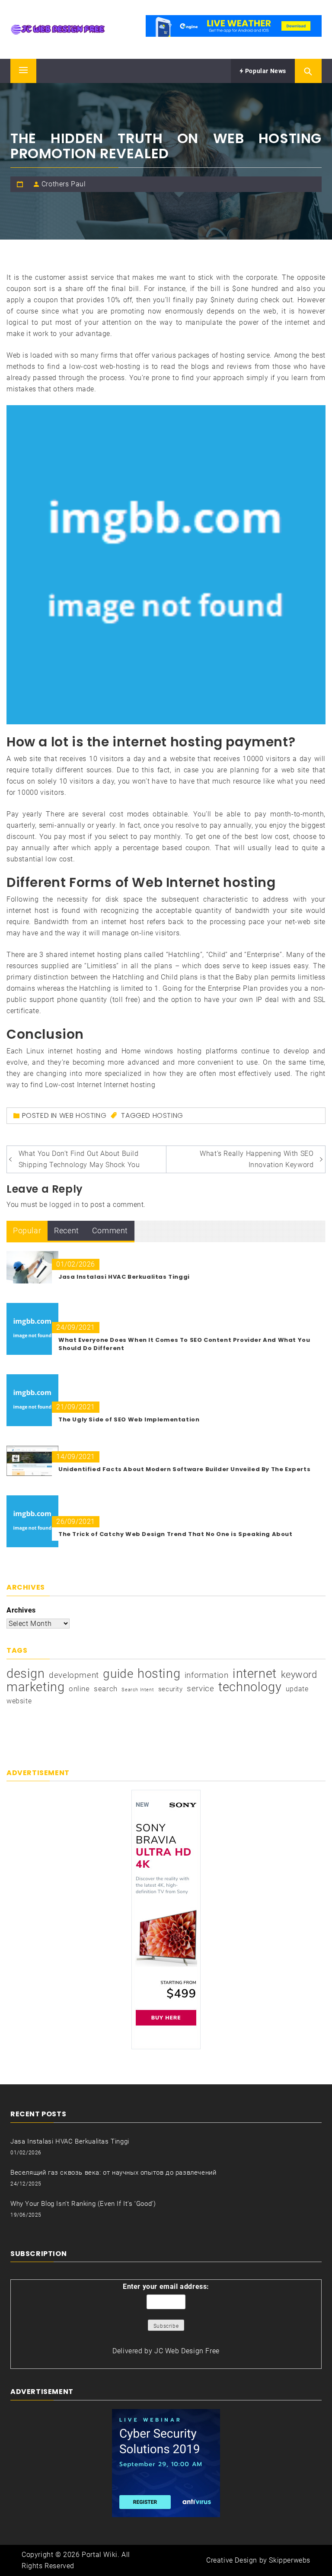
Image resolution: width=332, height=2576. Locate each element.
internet (255, 1674)
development (74, 1675)
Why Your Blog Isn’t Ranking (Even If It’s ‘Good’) (83, 2204)
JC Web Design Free (187, 2351)
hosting (168, 1115)
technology (250, 1687)
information (207, 1675)
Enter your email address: (166, 2286)
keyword (299, 1674)
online (79, 1689)
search (106, 1689)
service (200, 1688)
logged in (64, 1205)
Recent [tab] (67, 1230)
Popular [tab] (27, 1230)
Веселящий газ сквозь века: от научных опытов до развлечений (113, 2173)
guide (118, 1674)
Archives (21, 1610)
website (19, 1701)
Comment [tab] (110, 1230)
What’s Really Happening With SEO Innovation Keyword (257, 1159)
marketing (35, 1687)
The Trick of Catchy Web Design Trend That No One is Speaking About (176, 1534)
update (297, 1689)
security (171, 1689)
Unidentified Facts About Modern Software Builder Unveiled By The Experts (184, 1469)
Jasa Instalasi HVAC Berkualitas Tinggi (124, 1277)
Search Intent (138, 1690)
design (26, 1674)
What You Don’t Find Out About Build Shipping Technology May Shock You (79, 1159)
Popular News (265, 71)
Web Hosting (83, 1115)
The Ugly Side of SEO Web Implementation (129, 1419)
